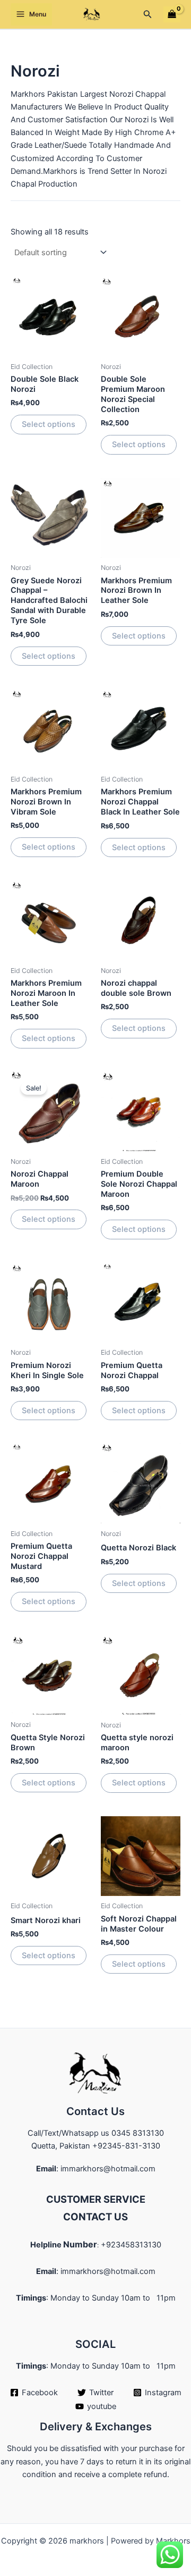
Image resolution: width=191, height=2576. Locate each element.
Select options (49, 424)
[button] (148, 14)
